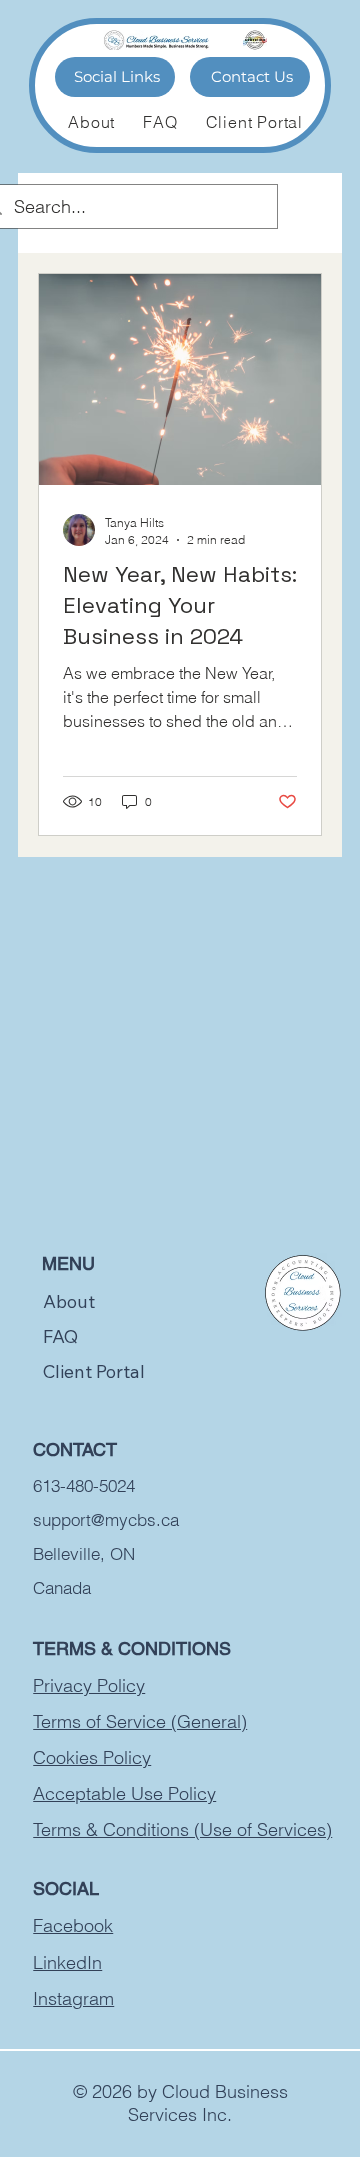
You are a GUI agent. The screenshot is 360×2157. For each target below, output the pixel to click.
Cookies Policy (92, 1757)
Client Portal (94, 1371)
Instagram (73, 1998)
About (69, 1301)
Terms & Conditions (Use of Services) (182, 1829)
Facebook (73, 1925)
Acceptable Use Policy (124, 1793)
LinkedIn (67, 1962)
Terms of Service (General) (140, 1721)
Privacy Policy (89, 1685)
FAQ (60, 1336)
